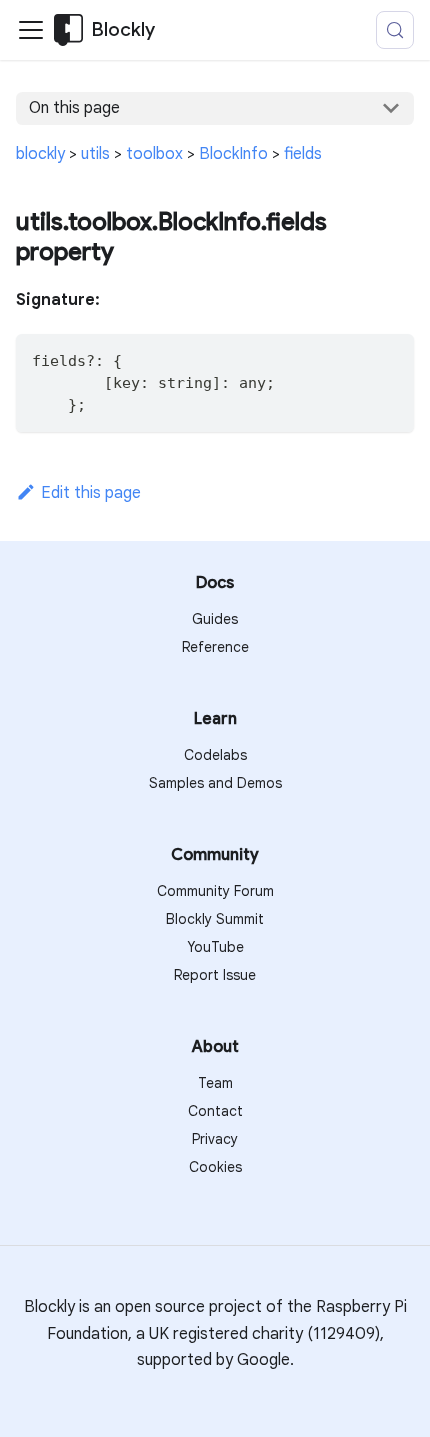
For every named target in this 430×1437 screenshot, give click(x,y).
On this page (74, 108)
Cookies (215, 1167)
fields (303, 154)
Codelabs (215, 755)
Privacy (215, 1139)
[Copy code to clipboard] (389, 358)
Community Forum (215, 891)
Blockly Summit (215, 919)
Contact (215, 1111)
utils (95, 154)
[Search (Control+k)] (395, 30)
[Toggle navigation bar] (31, 30)
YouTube (215, 947)
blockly (40, 154)
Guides (215, 619)
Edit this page (91, 493)
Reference (215, 647)
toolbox (154, 154)
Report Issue (215, 975)
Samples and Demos (215, 783)
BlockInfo (233, 154)
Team (215, 1083)
